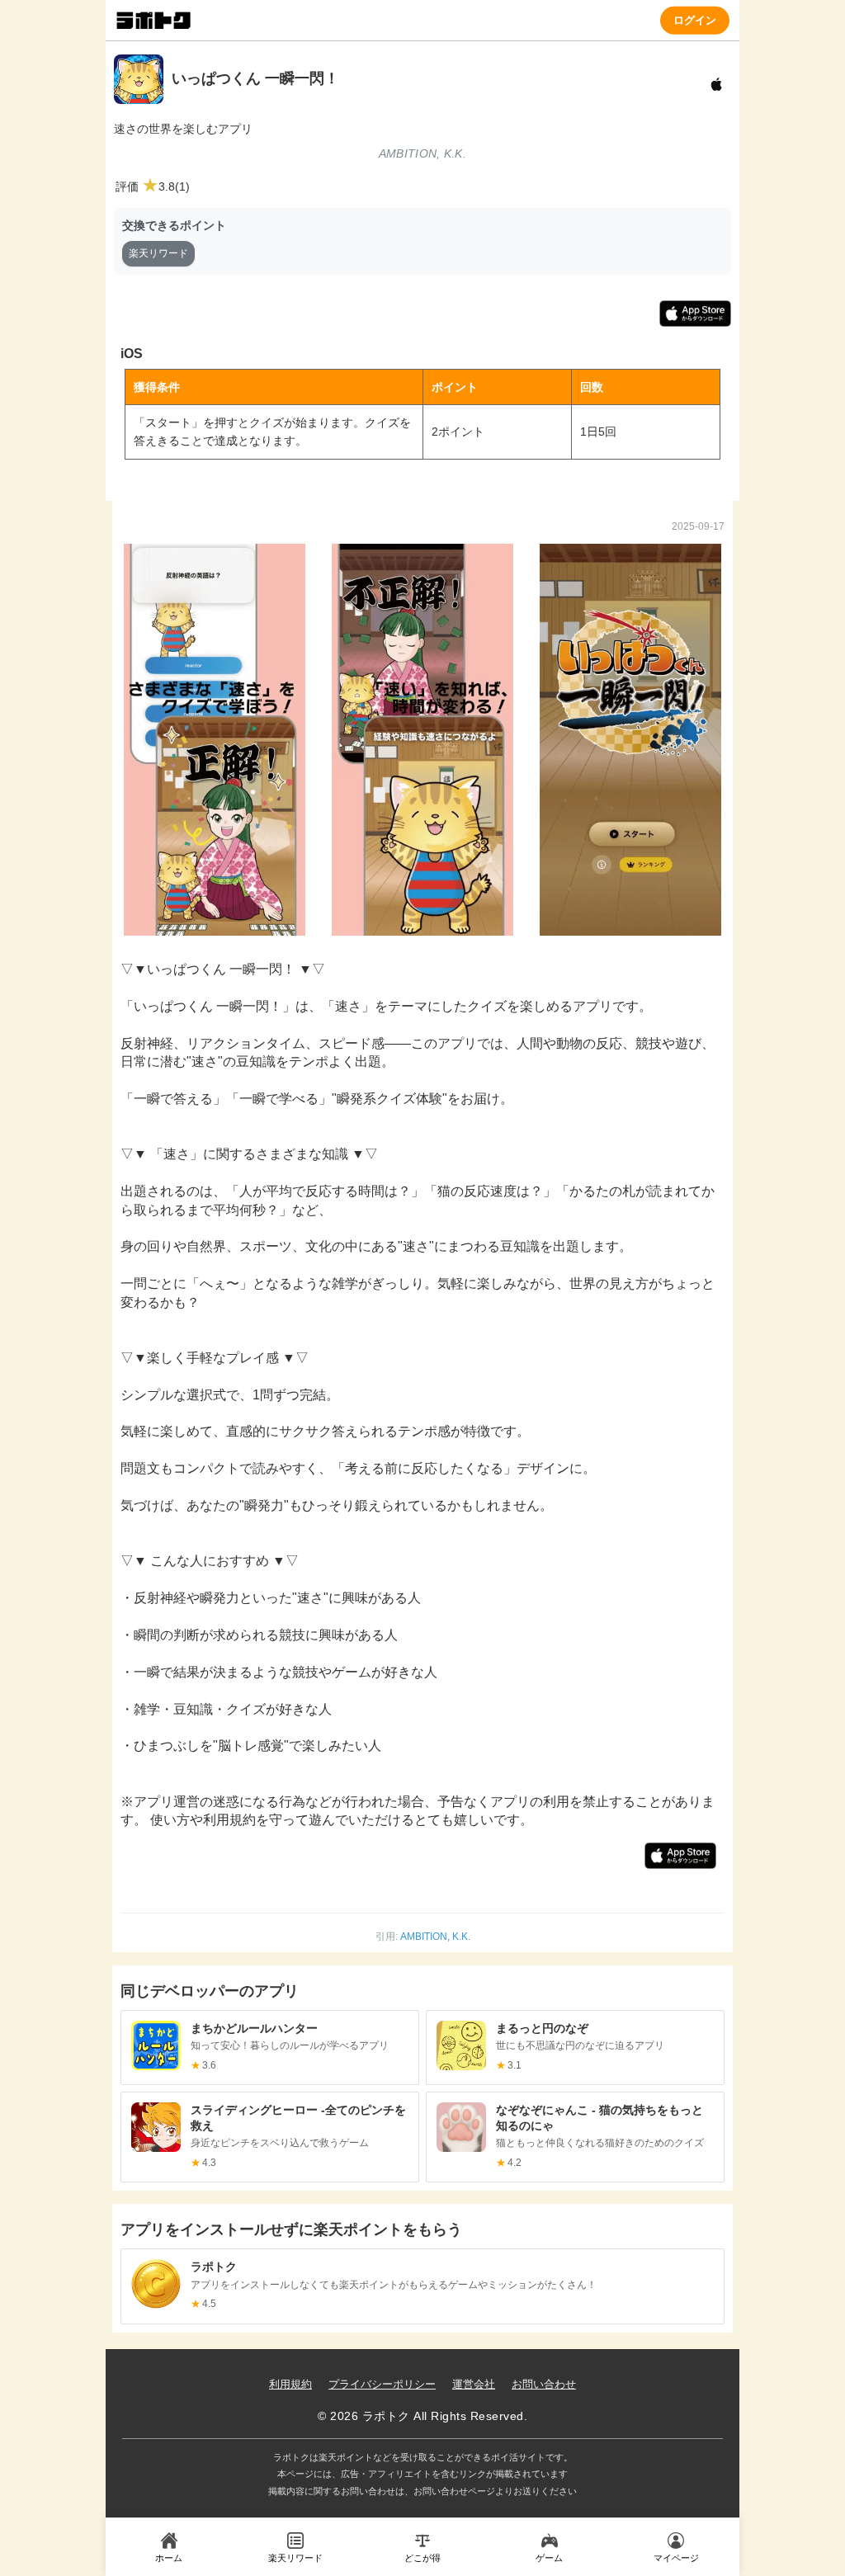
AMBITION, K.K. (435, 1937)
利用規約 (290, 2384)
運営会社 (474, 2384)
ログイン (695, 19)
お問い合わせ (544, 2384)
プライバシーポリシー (382, 2384)
